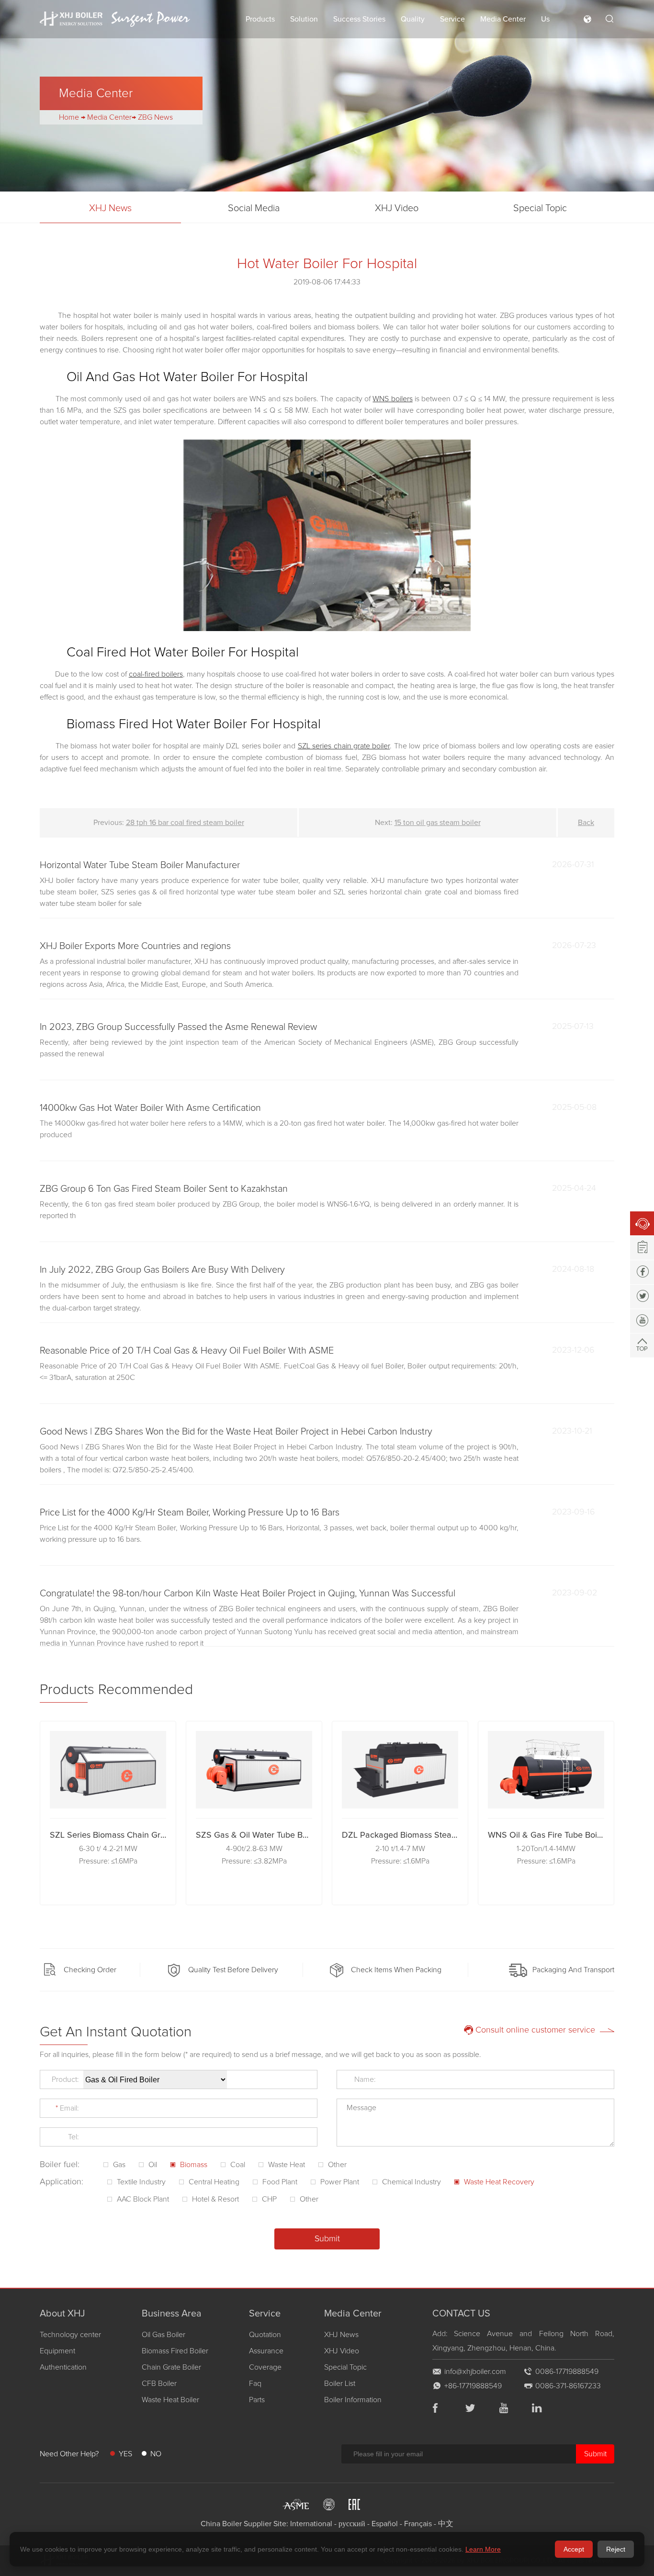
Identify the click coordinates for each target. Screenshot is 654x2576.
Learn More (483, 2549)
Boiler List (340, 2384)
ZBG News (155, 117)
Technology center (70, 2335)
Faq (255, 2384)
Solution (304, 19)
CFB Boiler (159, 2384)
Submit (595, 2454)
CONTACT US (461, 2314)
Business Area (172, 2314)
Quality (413, 19)
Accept (574, 2549)
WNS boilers (392, 399)
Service (452, 19)
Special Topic (540, 208)
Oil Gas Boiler (163, 2335)
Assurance (266, 2351)
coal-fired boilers (156, 674)
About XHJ (62, 2314)
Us (545, 19)
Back (586, 823)
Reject (616, 2549)
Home (69, 117)
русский (352, 2524)
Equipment (57, 2351)
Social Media (254, 208)
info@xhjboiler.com (475, 2372)
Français (418, 2524)
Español (385, 2524)
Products (260, 19)
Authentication (63, 2367)
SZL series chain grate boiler (344, 746)
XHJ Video (397, 208)
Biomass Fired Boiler (175, 2351)
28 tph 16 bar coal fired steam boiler (185, 823)
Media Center (503, 19)
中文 (446, 2524)
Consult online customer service (535, 2030)
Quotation (265, 2335)
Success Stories (359, 19)
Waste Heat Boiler (170, 2400)
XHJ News (110, 208)
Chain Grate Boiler (171, 2367)
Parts (257, 2400)
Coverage (265, 2367)
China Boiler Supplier (236, 2524)
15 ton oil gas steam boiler (438, 823)
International (311, 2524)
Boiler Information (353, 2400)
